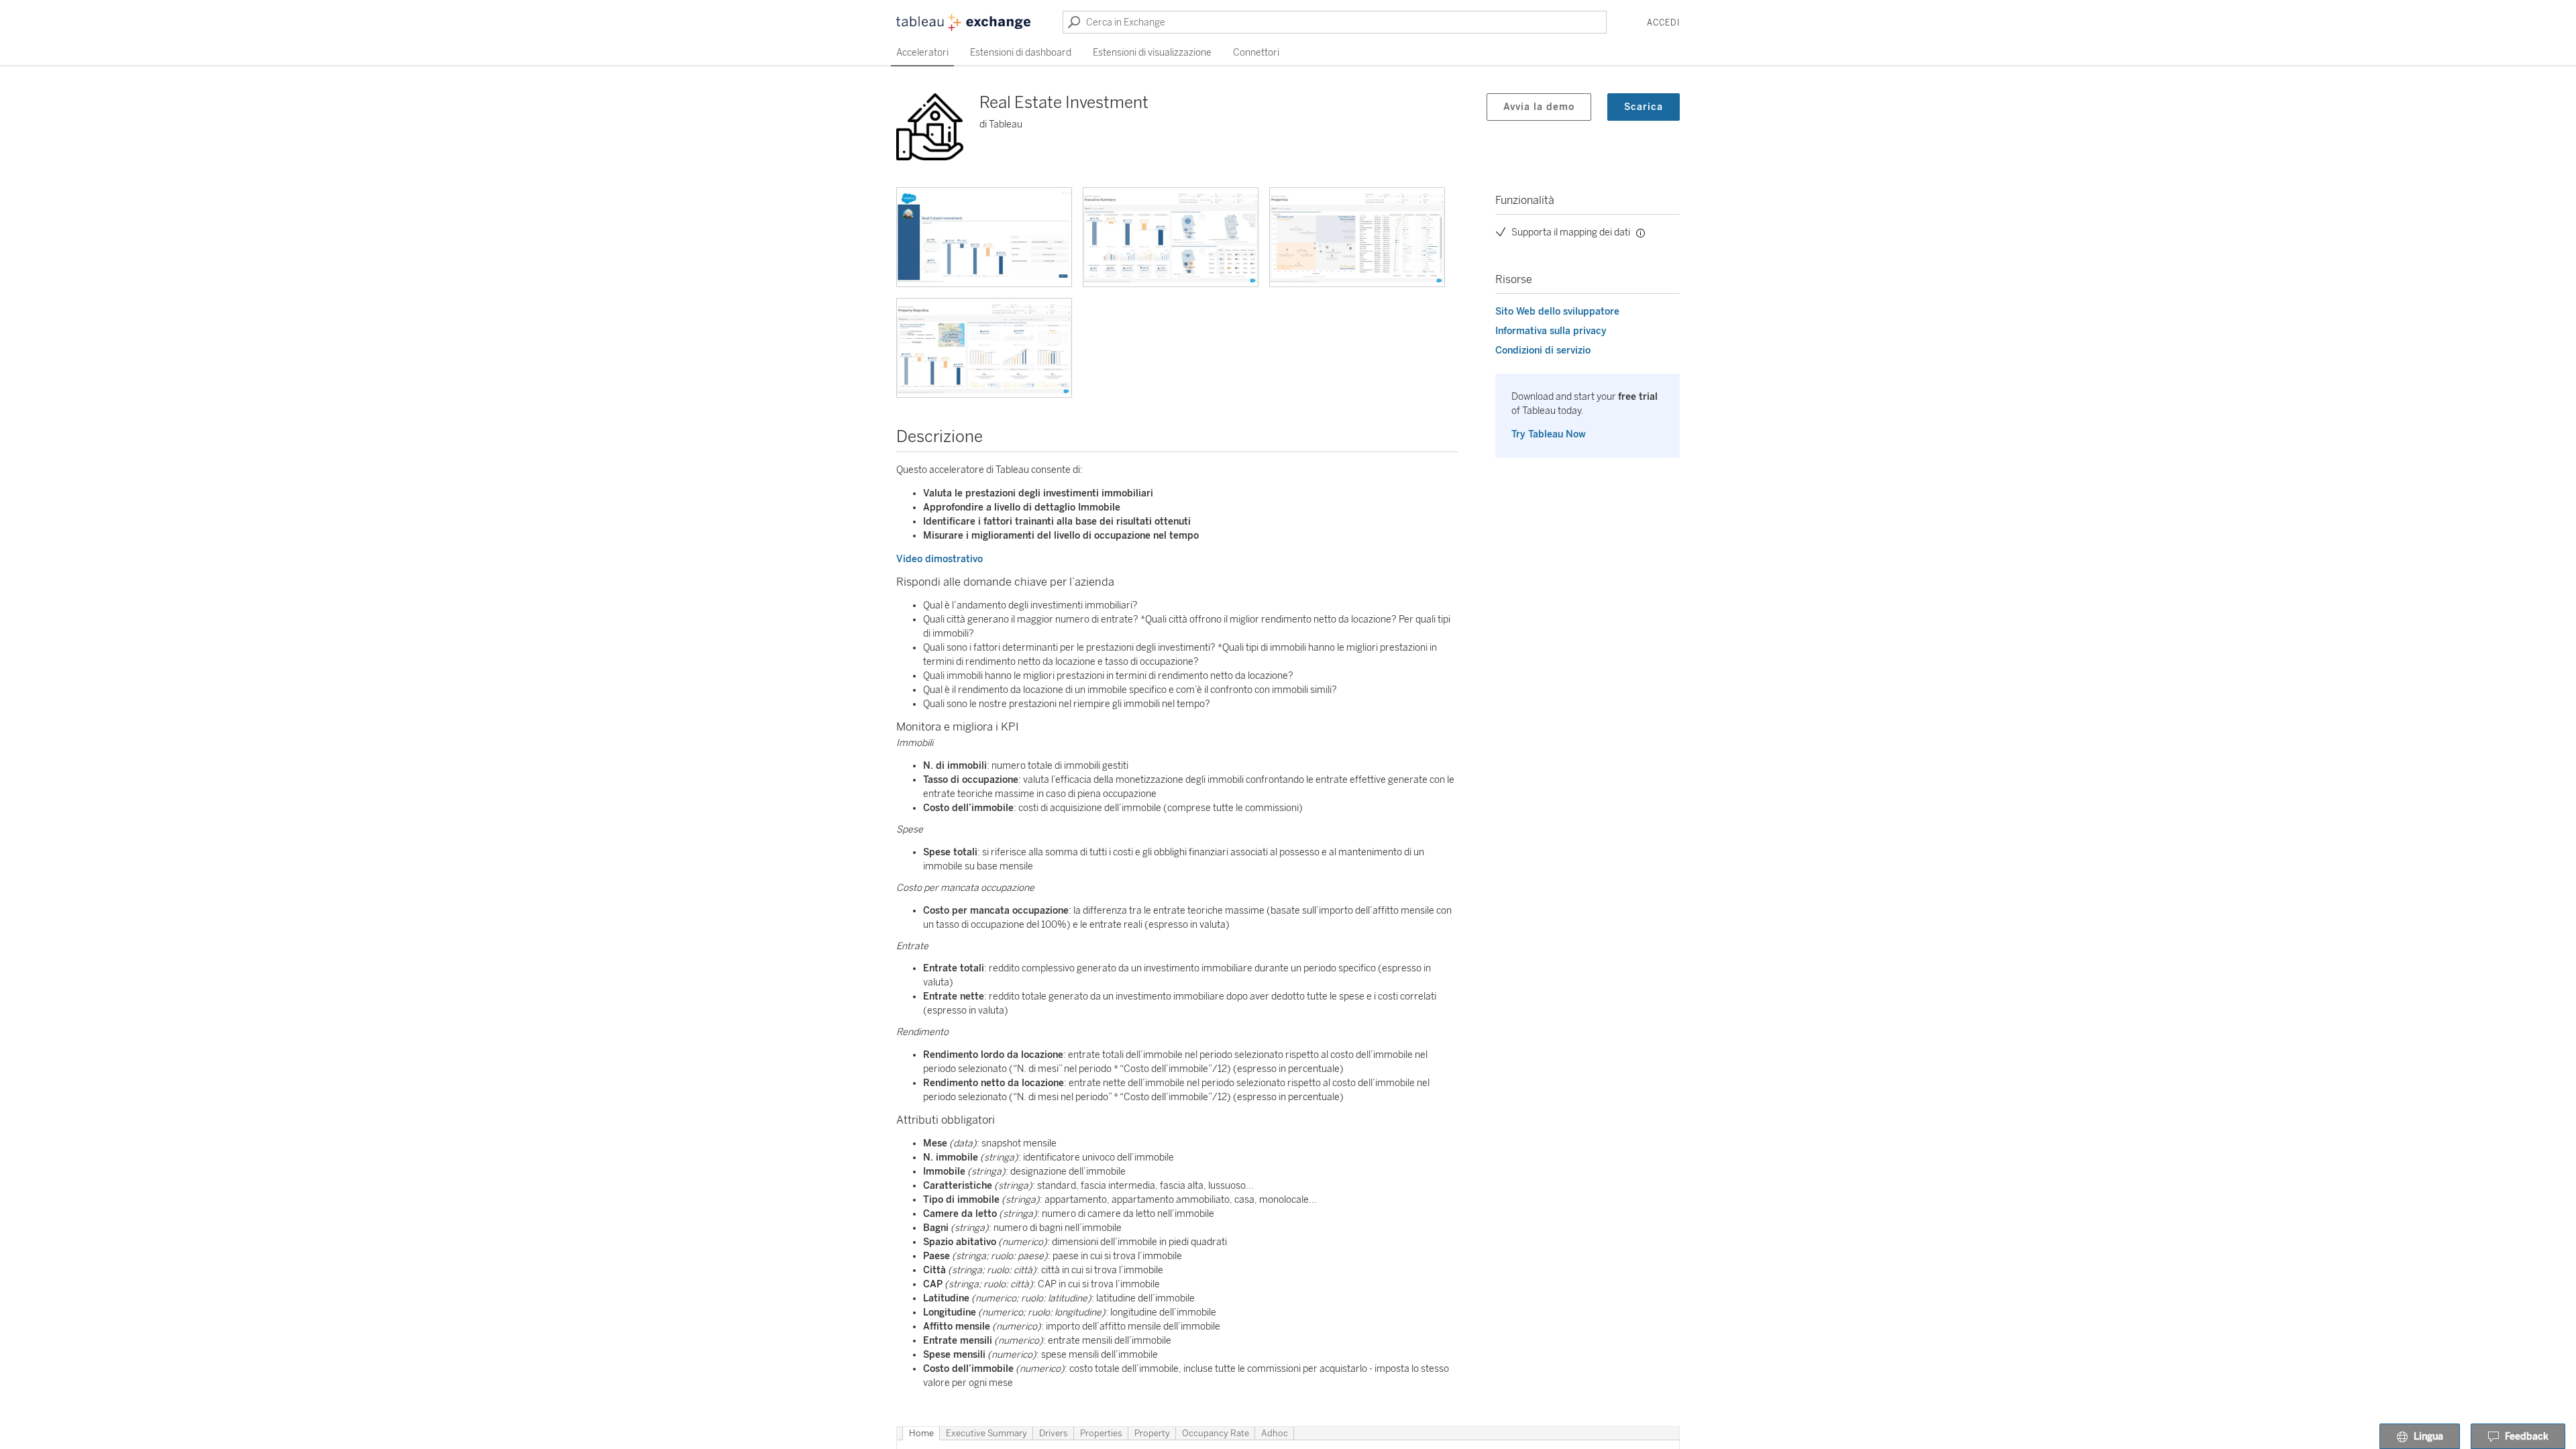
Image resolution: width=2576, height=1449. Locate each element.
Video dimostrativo (940, 559)
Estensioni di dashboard (1021, 53)
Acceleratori (922, 53)
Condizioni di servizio (1543, 351)
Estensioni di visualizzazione (1152, 53)
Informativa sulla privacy (1551, 331)
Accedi (1663, 23)
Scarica (1644, 107)
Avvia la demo (1539, 107)
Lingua (2428, 1437)
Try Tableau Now (1549, 434)
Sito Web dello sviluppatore (1557, 312)
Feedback (2527, 1437)
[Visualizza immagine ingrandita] (984, 237)
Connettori (1256, 53)
